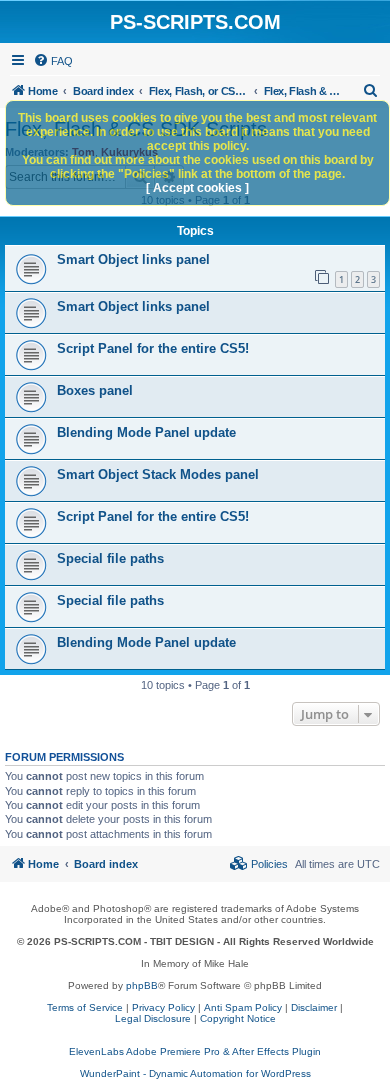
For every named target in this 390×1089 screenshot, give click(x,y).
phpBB (142, 985)
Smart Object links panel (133, 259)
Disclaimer (314, 1007)
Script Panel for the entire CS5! (153, 348)
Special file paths (110, 558)
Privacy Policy (163, 1007)
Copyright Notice (238, 1018)
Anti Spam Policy (243, 1007)
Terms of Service (85, 1007)
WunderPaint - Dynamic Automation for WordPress (195, 1073)
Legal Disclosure (153, 1018)
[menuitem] (53, 61)
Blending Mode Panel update (146, 432)
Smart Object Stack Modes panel (158, 474)
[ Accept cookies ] (197, 188)
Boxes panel (95, 390)
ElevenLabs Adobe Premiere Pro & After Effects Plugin (195, 1051)
